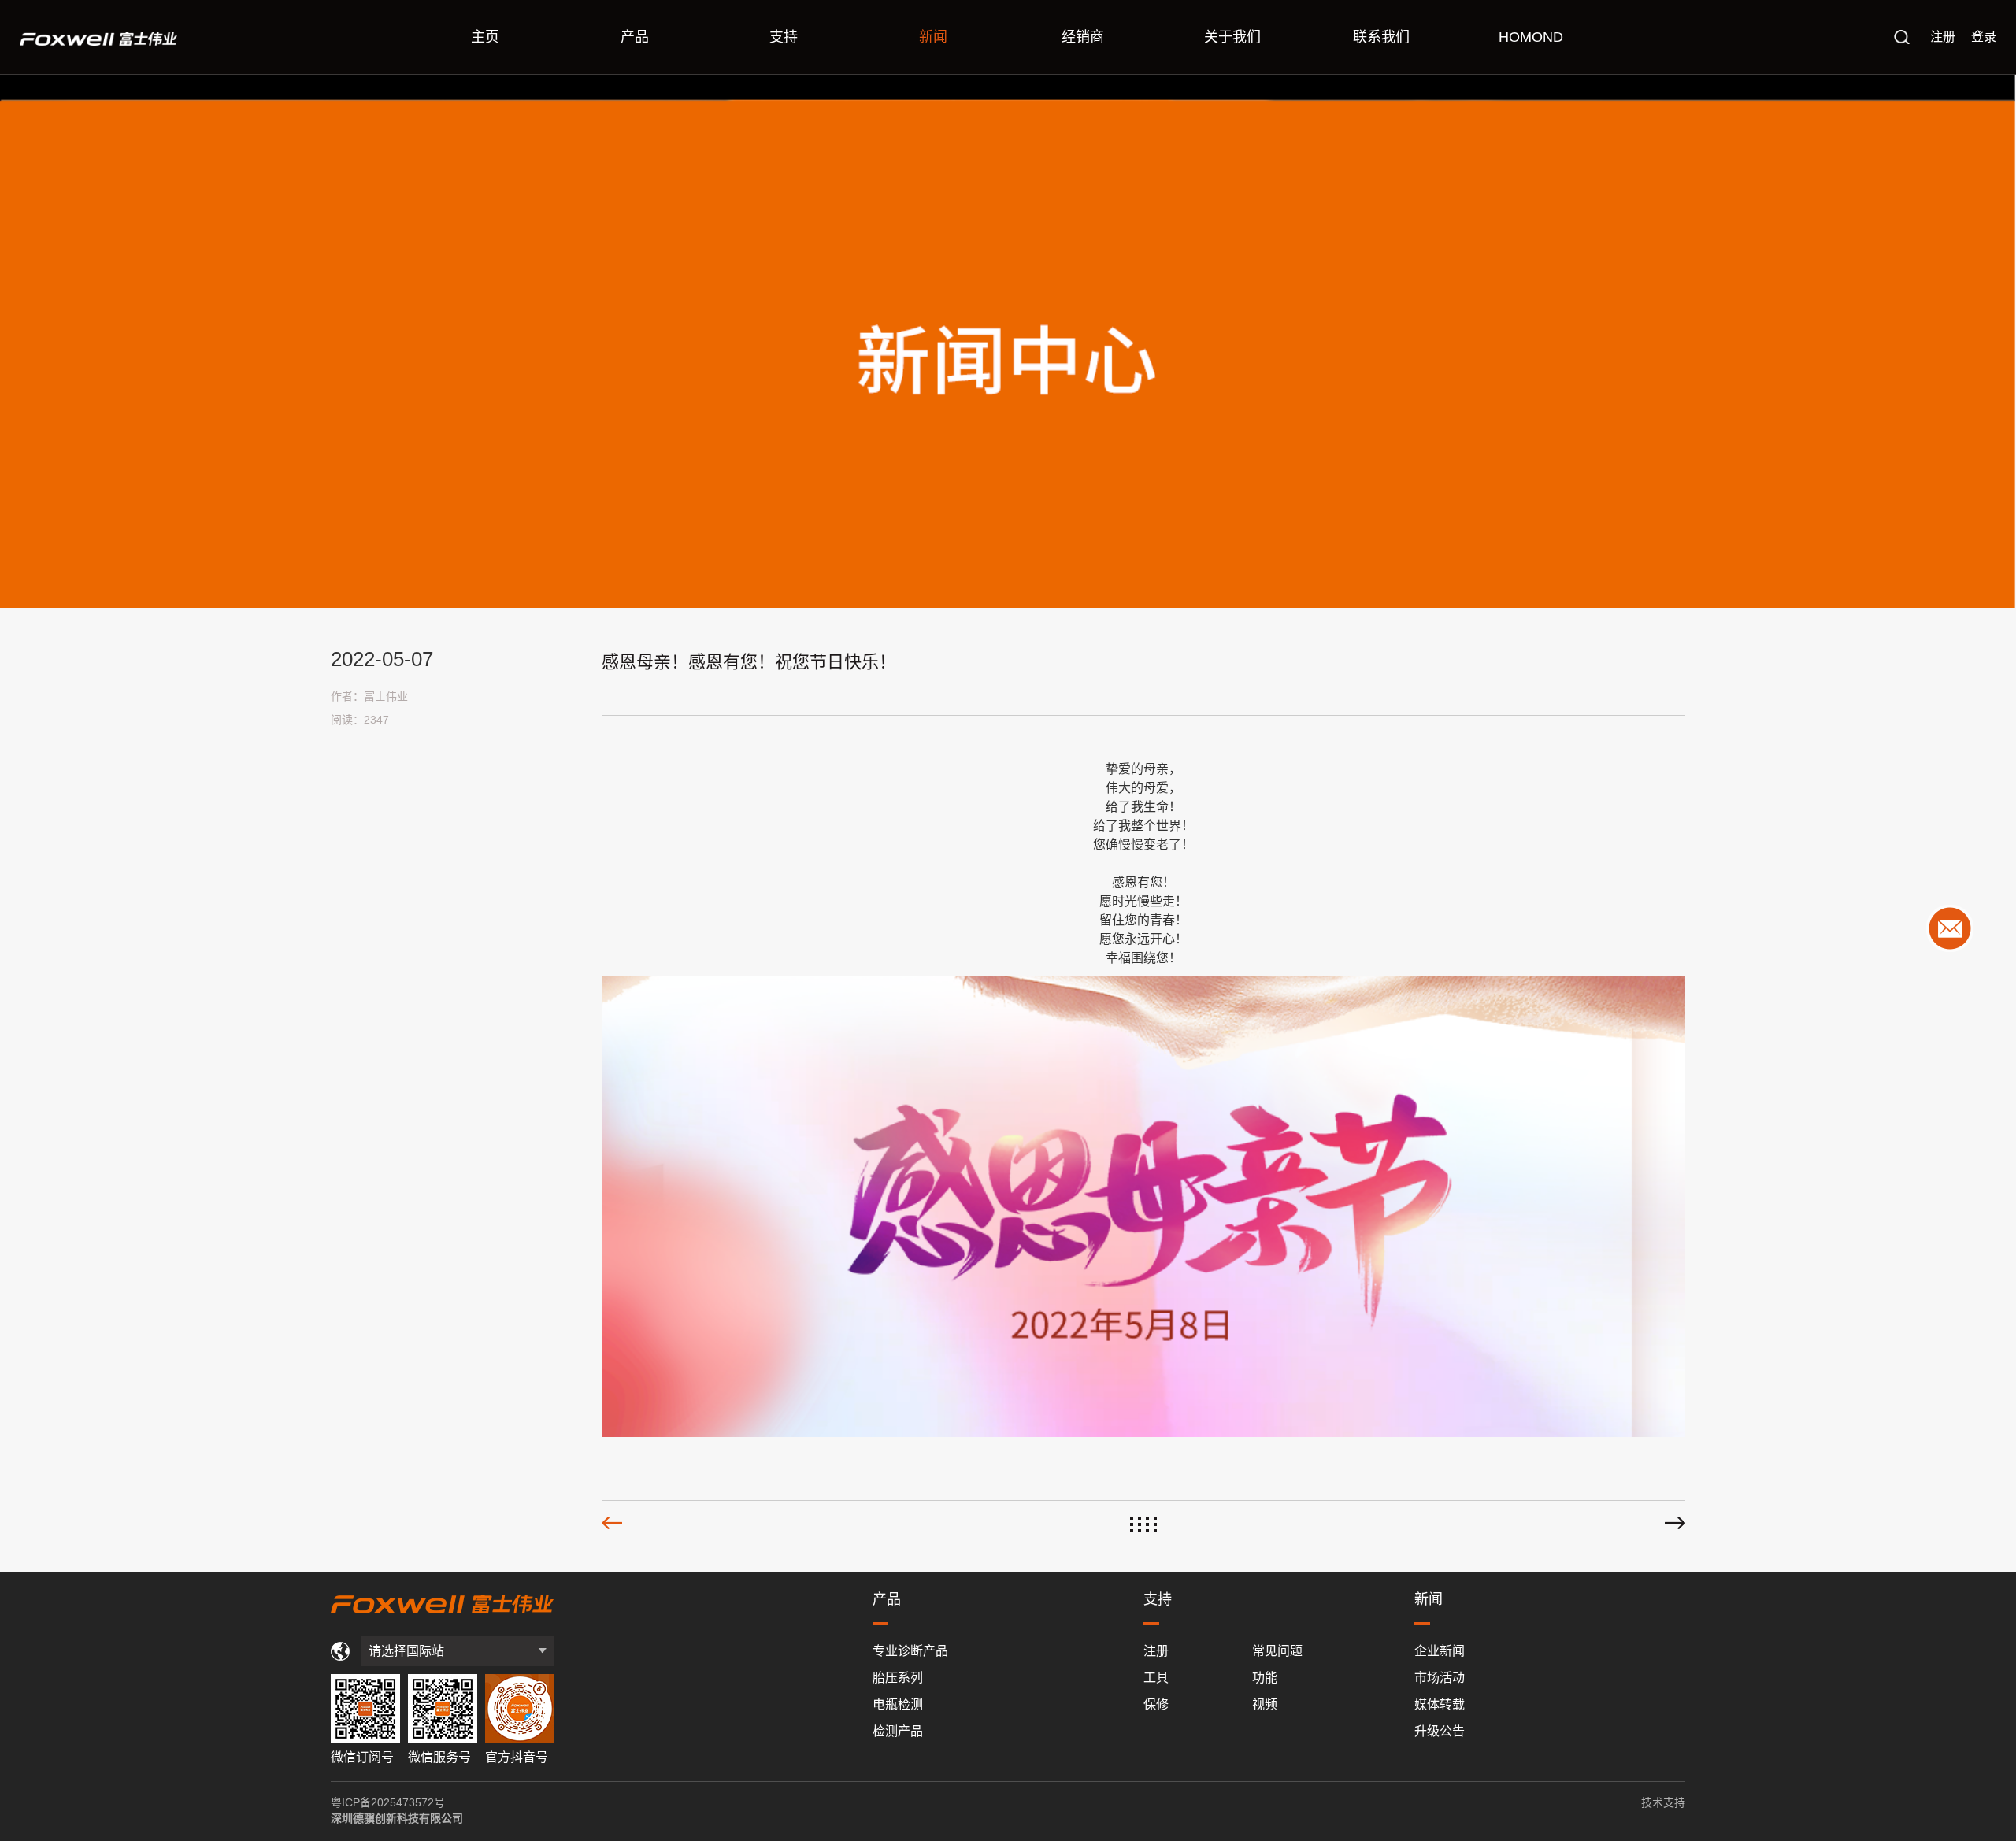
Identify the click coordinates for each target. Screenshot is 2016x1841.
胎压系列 (898, 1678)
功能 (1265, 1678)
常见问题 (1277, 1651)
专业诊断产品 (910, 1651)
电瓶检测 (898, 1704)
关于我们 (1232, 37)
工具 (1156, 1678)
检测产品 (898, 1731)
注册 (1943, 37)
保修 (1156, 1704)
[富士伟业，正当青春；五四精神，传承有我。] (612, 1523)
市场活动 (1440, 1678)
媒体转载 (1440, 1704)
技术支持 (1663, 1802)
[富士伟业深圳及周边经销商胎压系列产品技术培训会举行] (1675, 1523)
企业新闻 (1440, 1651)
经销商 (1083, 37)
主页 (485, 37)
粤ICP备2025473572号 (388, 1802)
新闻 (933, 37)
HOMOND (1531, 37)
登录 (1984, 37)
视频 (1265, 1704)
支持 (784, 37)
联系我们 (1381, 37)
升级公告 (1440, 1731)
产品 (635, 37)
